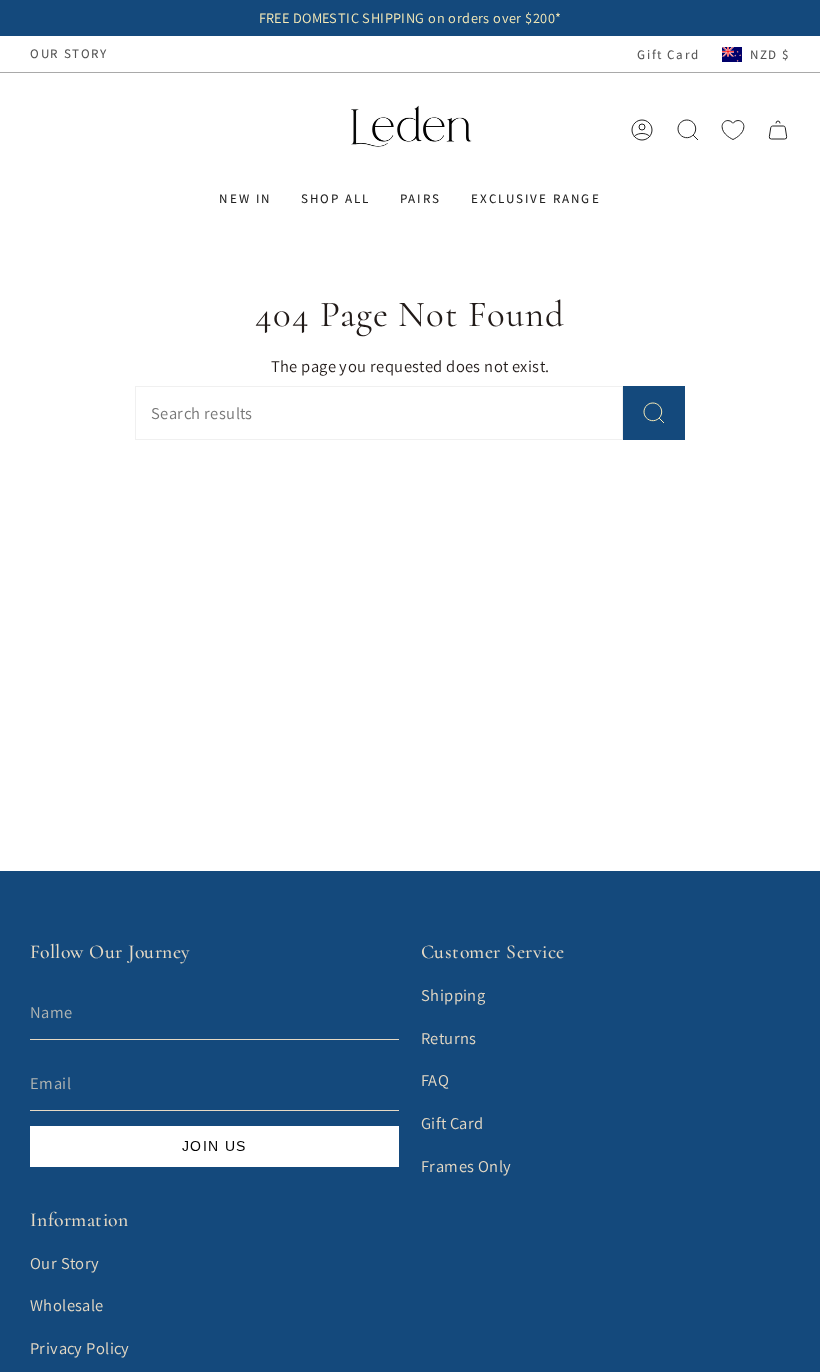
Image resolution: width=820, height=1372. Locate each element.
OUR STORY (69, 53)
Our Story (65, 1263)
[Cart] (778, 130)
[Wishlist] (733, 130)
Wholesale (67, 1305)
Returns (449, 1038)
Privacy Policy (80, 1348)
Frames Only (466, 1166)
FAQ (435, 1080)
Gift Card (668, 54)
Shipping (453, 995)
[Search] (654, 413)
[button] (244, 199)
